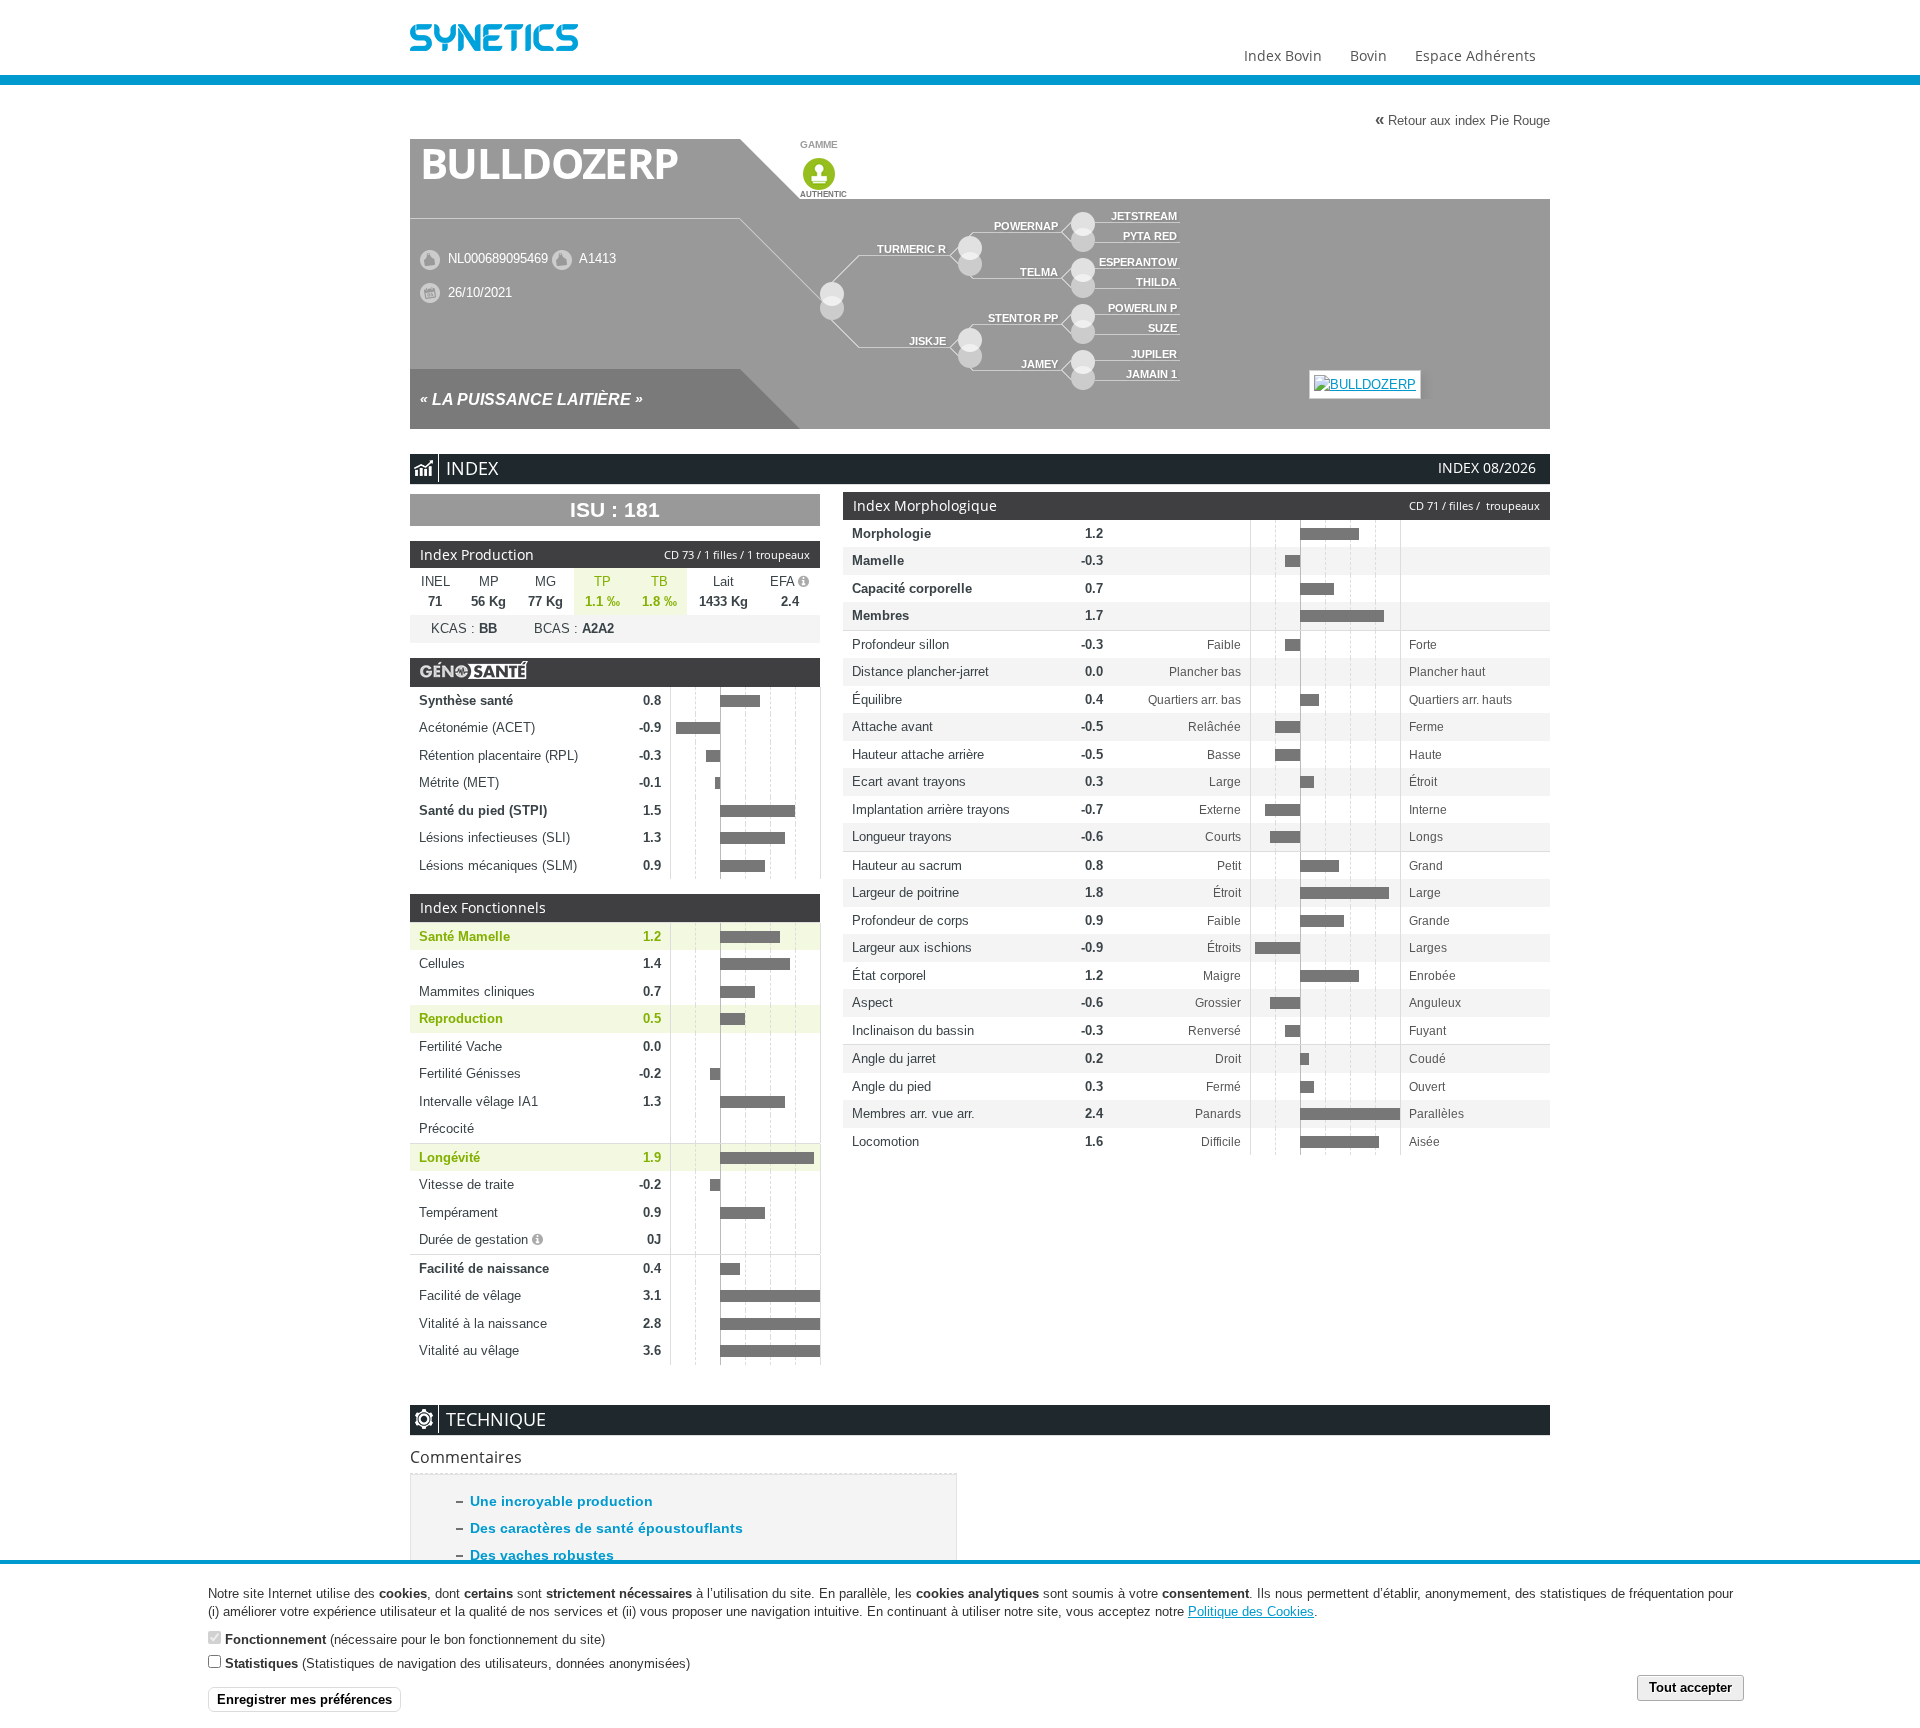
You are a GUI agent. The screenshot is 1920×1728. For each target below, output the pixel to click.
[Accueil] (494, 40)
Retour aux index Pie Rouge (1462, 120)
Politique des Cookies (1251, 1611)
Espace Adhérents (1475, 55)
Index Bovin (1283, 55)
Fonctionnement (275, 1638)
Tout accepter (1690, 1687)
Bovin (1368, 55)
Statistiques (261, 1662)
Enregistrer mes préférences (304, 1699)
